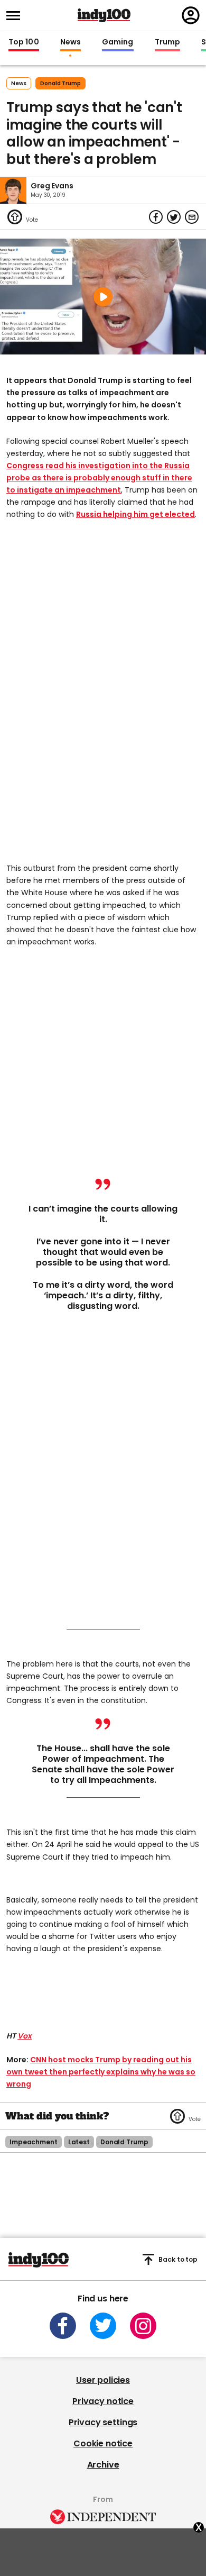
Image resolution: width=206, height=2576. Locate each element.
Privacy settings (103, 2422)
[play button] (103, 297)
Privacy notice (103, 2401)
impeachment (34, 2142)
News (71, 42)
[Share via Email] (192, 217)
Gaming (118, 42)
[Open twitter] (103, 2326)
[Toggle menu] (16, 16)
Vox (25, 2036)
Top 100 (24, 42)
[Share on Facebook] (156, 217)
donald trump (60, 83)
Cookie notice (103, 2443)
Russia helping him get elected (135, 514)
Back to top (178, 2259)
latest (79, 2142)
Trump (167, 42)
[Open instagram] (143, 2326)
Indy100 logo (104, 15)
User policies (103, 2380)
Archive (103, 2465)
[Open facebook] (63, 2326)
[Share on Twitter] (174, 217)
